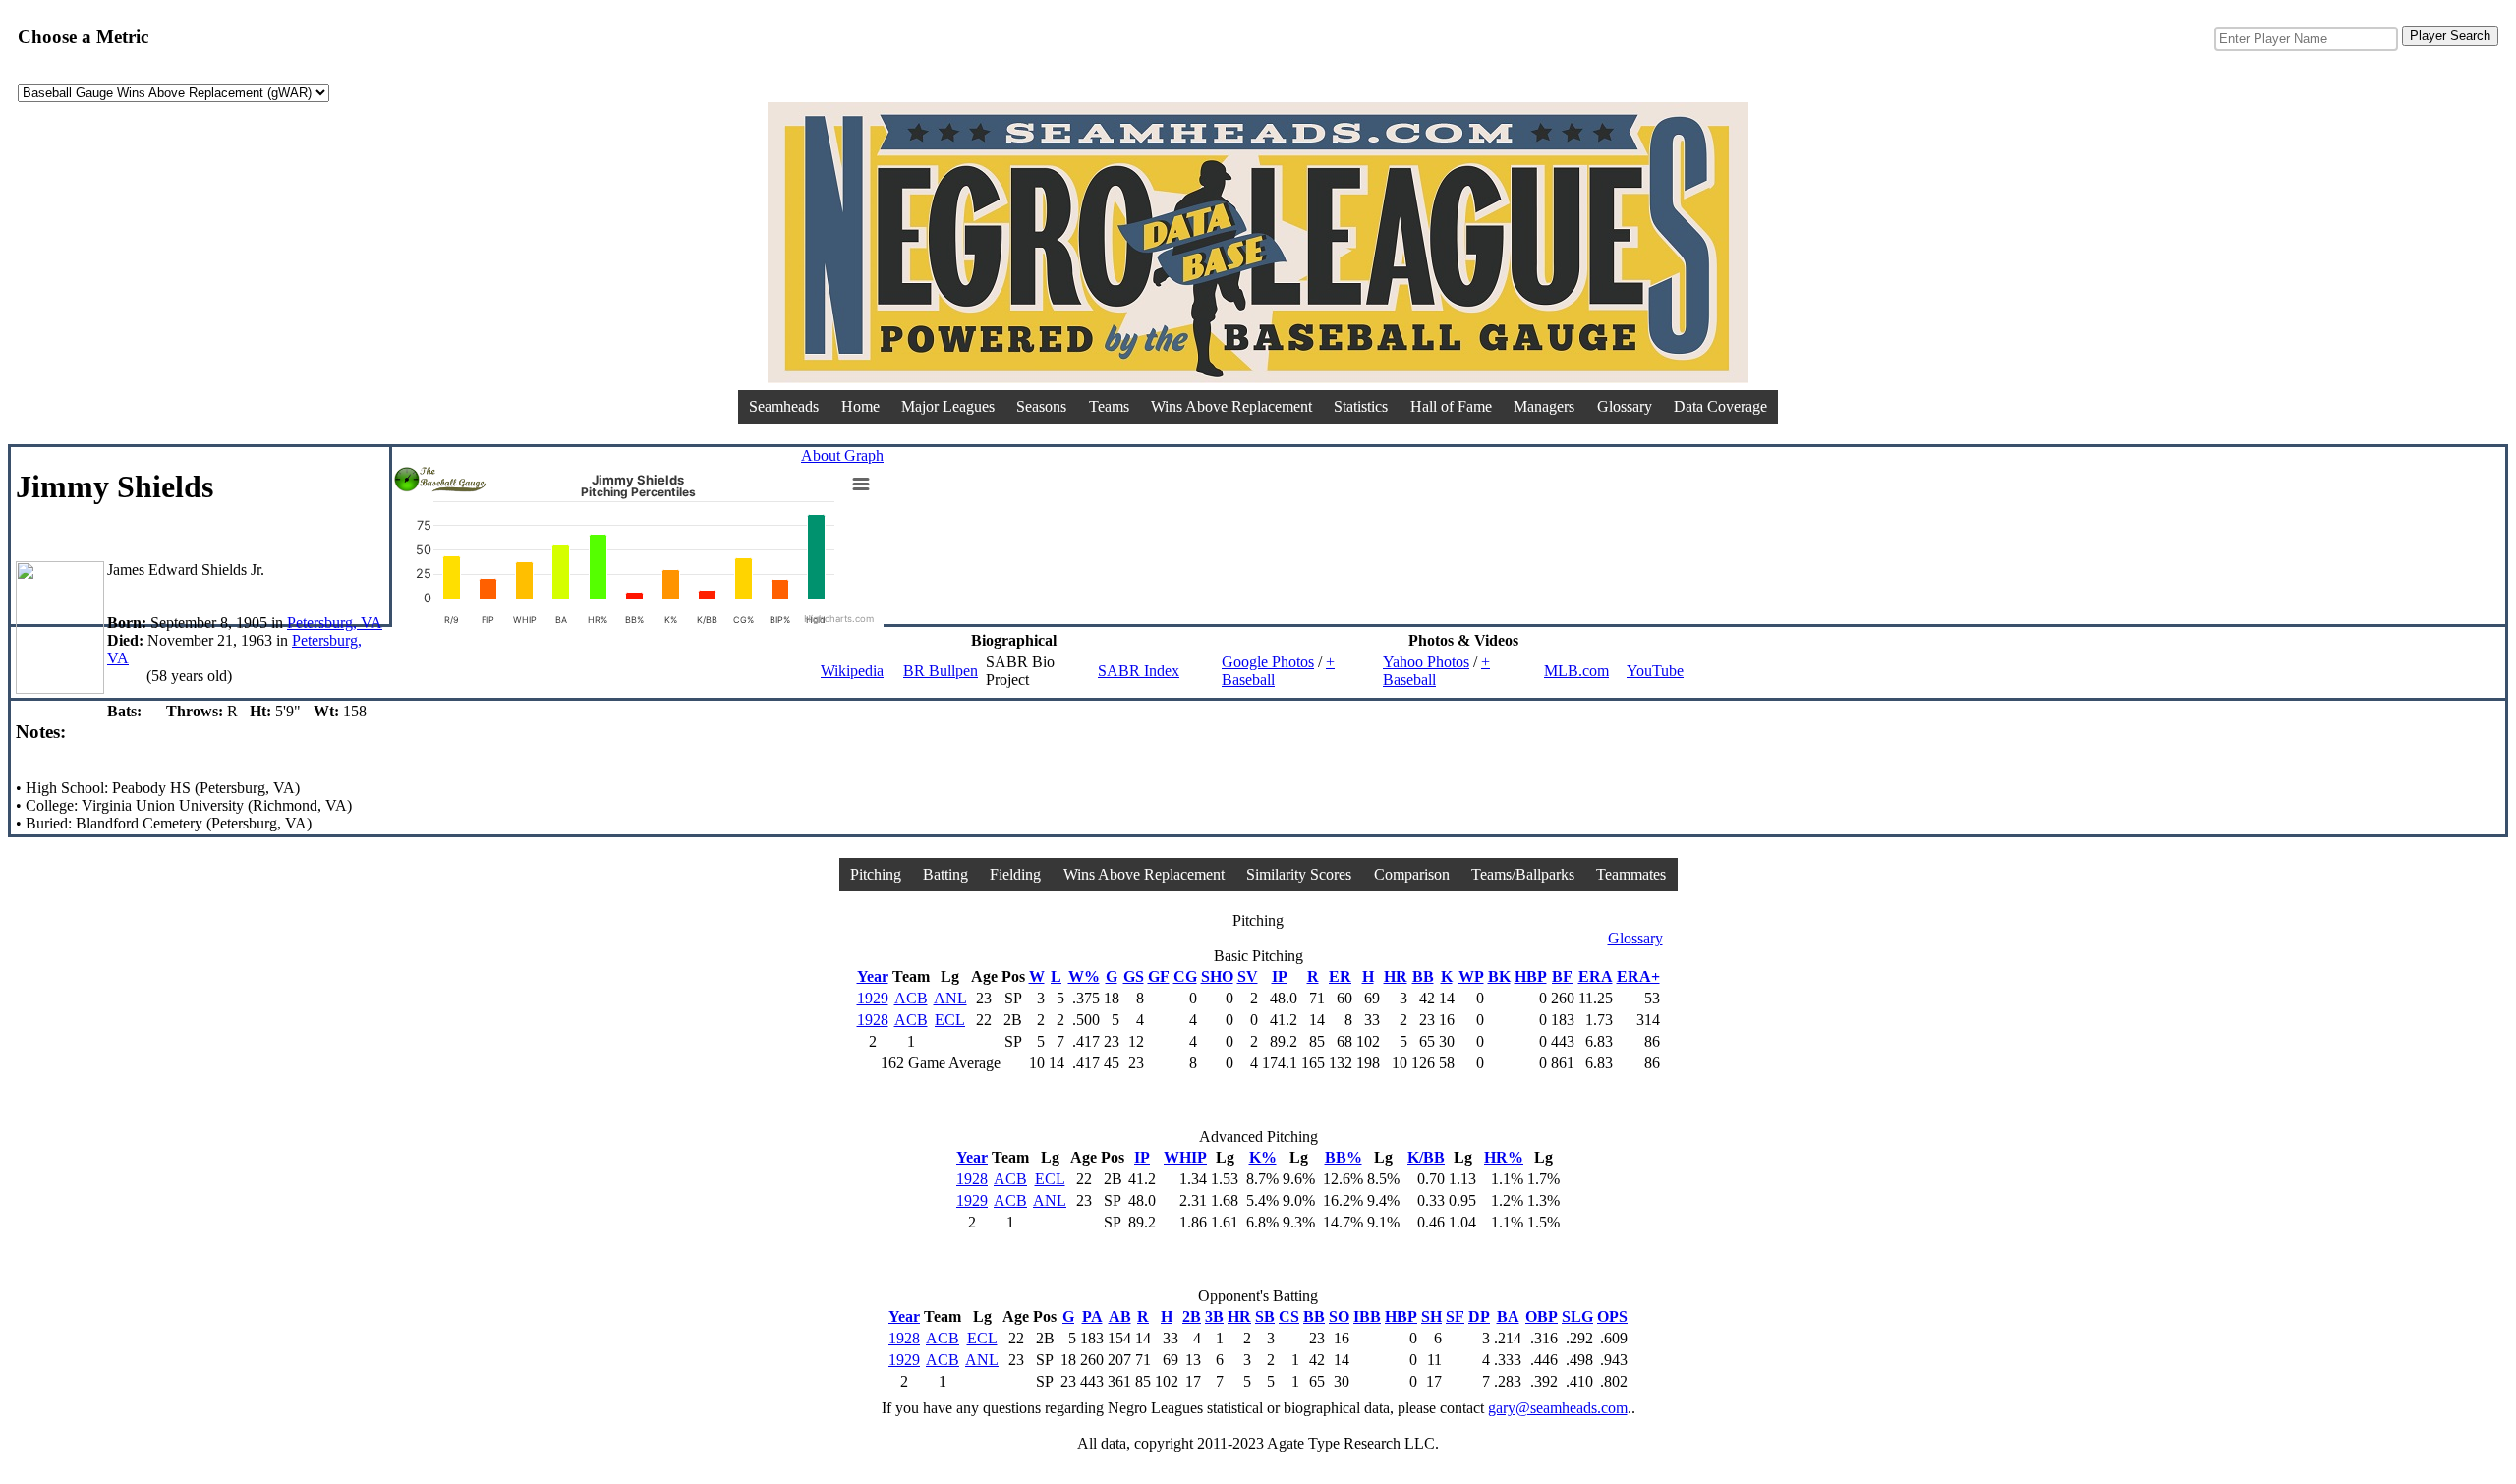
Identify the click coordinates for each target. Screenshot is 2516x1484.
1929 (873, 998)
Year (873, 976)
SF (1455, 1316)
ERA (1596, 976)
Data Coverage (1720, 406)
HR (1396, 976)
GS (1134, 976)
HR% (1504, 1157)
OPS (1612, 1316)
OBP (1542, 1316)
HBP (1531, 976)
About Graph (842, 456)
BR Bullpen (941, 671)
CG (1185, 976)
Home (860, 406)
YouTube (1655, 671)
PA (1092, 1316)
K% (1263, 1157)
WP (1471, 976)
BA (1508, 1316)
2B (1192, 1316)
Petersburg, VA (335, 623)
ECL (950, 1020)
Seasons (1041, 406)
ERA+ (1638, 976)
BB (1423, 976)
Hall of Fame (1451, 406)
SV (1248, 976)
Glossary (1625, 406)
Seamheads (784, 406)
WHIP (1185, 1157)
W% (1084, 976)
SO (1339, 1316)
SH (1431, 1316)
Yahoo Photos (1426, 662)
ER (1340, 976)
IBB (1367, 1316)
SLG (1577, 1316)
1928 (873, 1020)
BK (1499, 976)
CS (1289, 1316)
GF (1159, 976)
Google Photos (1268, 662)
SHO (1217, 976)
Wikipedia (852, 671)
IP (1280, 976)
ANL (950, 998)
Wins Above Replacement (1231, 406)
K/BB (1426, 1157)
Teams (1109, 406)
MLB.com (1576, 671)
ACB (911, 998)
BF (1562, 976)
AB (1120, 1316)
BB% (1344, 1157)
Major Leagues (948, 406)
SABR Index (1139, 671)
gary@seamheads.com (1558, 1408)
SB (1265, 1316)
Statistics (1361, 406)
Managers (1544, 406)
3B (1214, 1316)
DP (1479, 1316)
